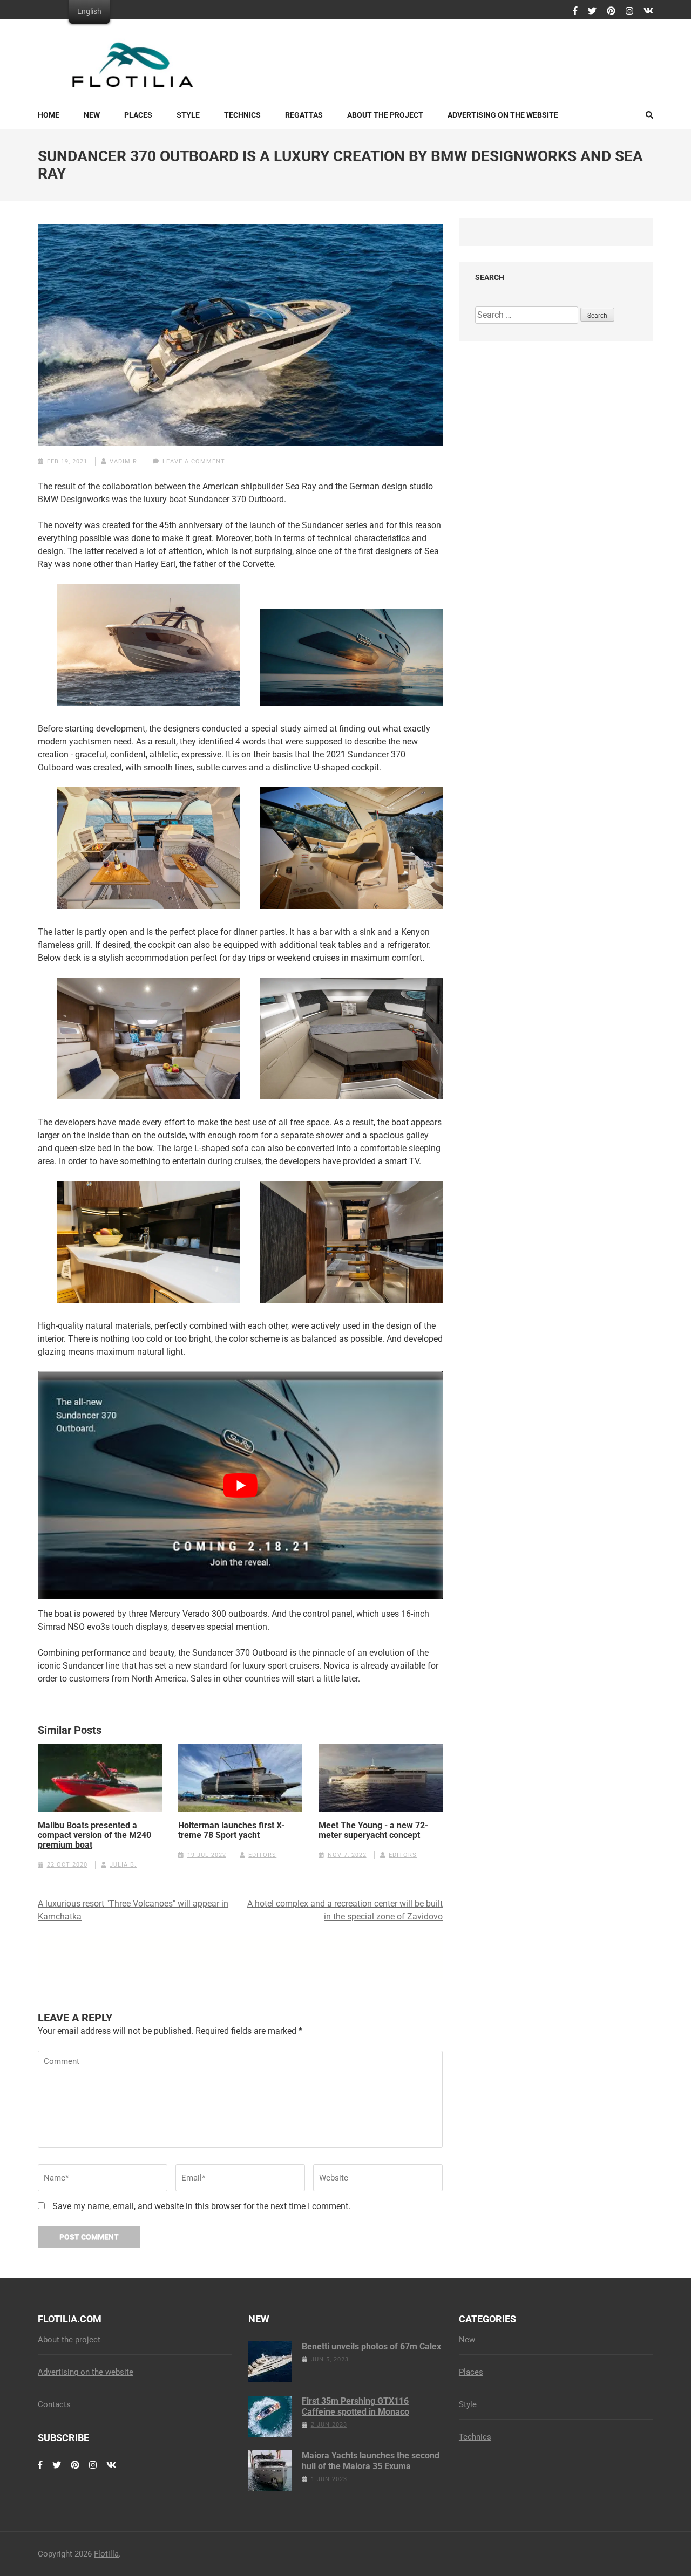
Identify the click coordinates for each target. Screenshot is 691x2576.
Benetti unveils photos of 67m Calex (371, 2346)
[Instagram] (629, 11)
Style (188, 115)
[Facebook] (575, 11)
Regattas (304, 115)
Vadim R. (124, 462)
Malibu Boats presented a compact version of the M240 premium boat (94, 1835)
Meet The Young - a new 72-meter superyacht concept (373, 1830)
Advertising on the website (503, 115)
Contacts (54, 2404)
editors (262, 1855)
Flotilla (106, 2554)
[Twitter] (592, 11)
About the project (385, 115)
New (92, 115)
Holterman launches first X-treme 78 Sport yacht (231, 1830)
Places (138, 115)
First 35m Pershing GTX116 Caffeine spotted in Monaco (355, 2406)
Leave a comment (194, 462)
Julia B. (123, 1865)
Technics (242, 115)
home (49, 115)
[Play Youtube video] (240, 1485)
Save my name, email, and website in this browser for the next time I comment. (201, 2206)
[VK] (648, 11)
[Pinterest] (611, 11)
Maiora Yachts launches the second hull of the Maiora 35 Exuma (371, 2461)
